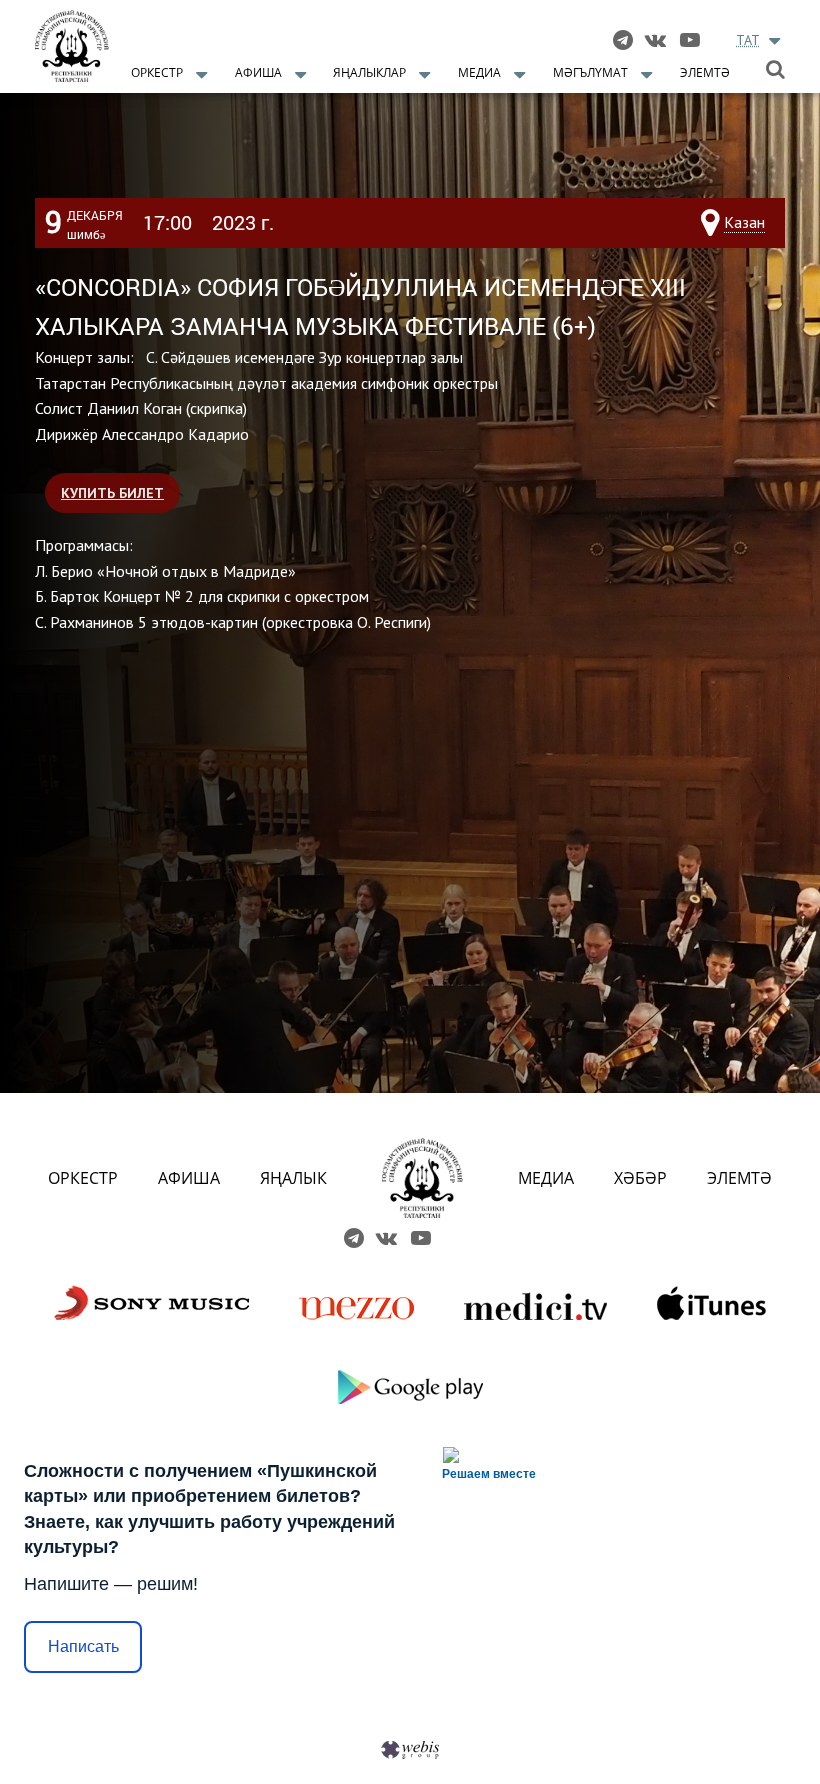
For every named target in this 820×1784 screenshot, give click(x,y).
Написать (83, 1646)
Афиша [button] (258, 72)
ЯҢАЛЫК (293, 1178)
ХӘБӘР (640, 1178)
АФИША (189, 1178)
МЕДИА (546, 1178)
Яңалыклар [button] (369, 72)
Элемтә (705, 72)
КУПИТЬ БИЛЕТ (112, 493)
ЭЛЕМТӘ (739, 1178)
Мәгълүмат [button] (590, 72)
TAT (748, 40)
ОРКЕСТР (83, 1178)
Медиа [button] (479, 72)
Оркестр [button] (157, 72)
